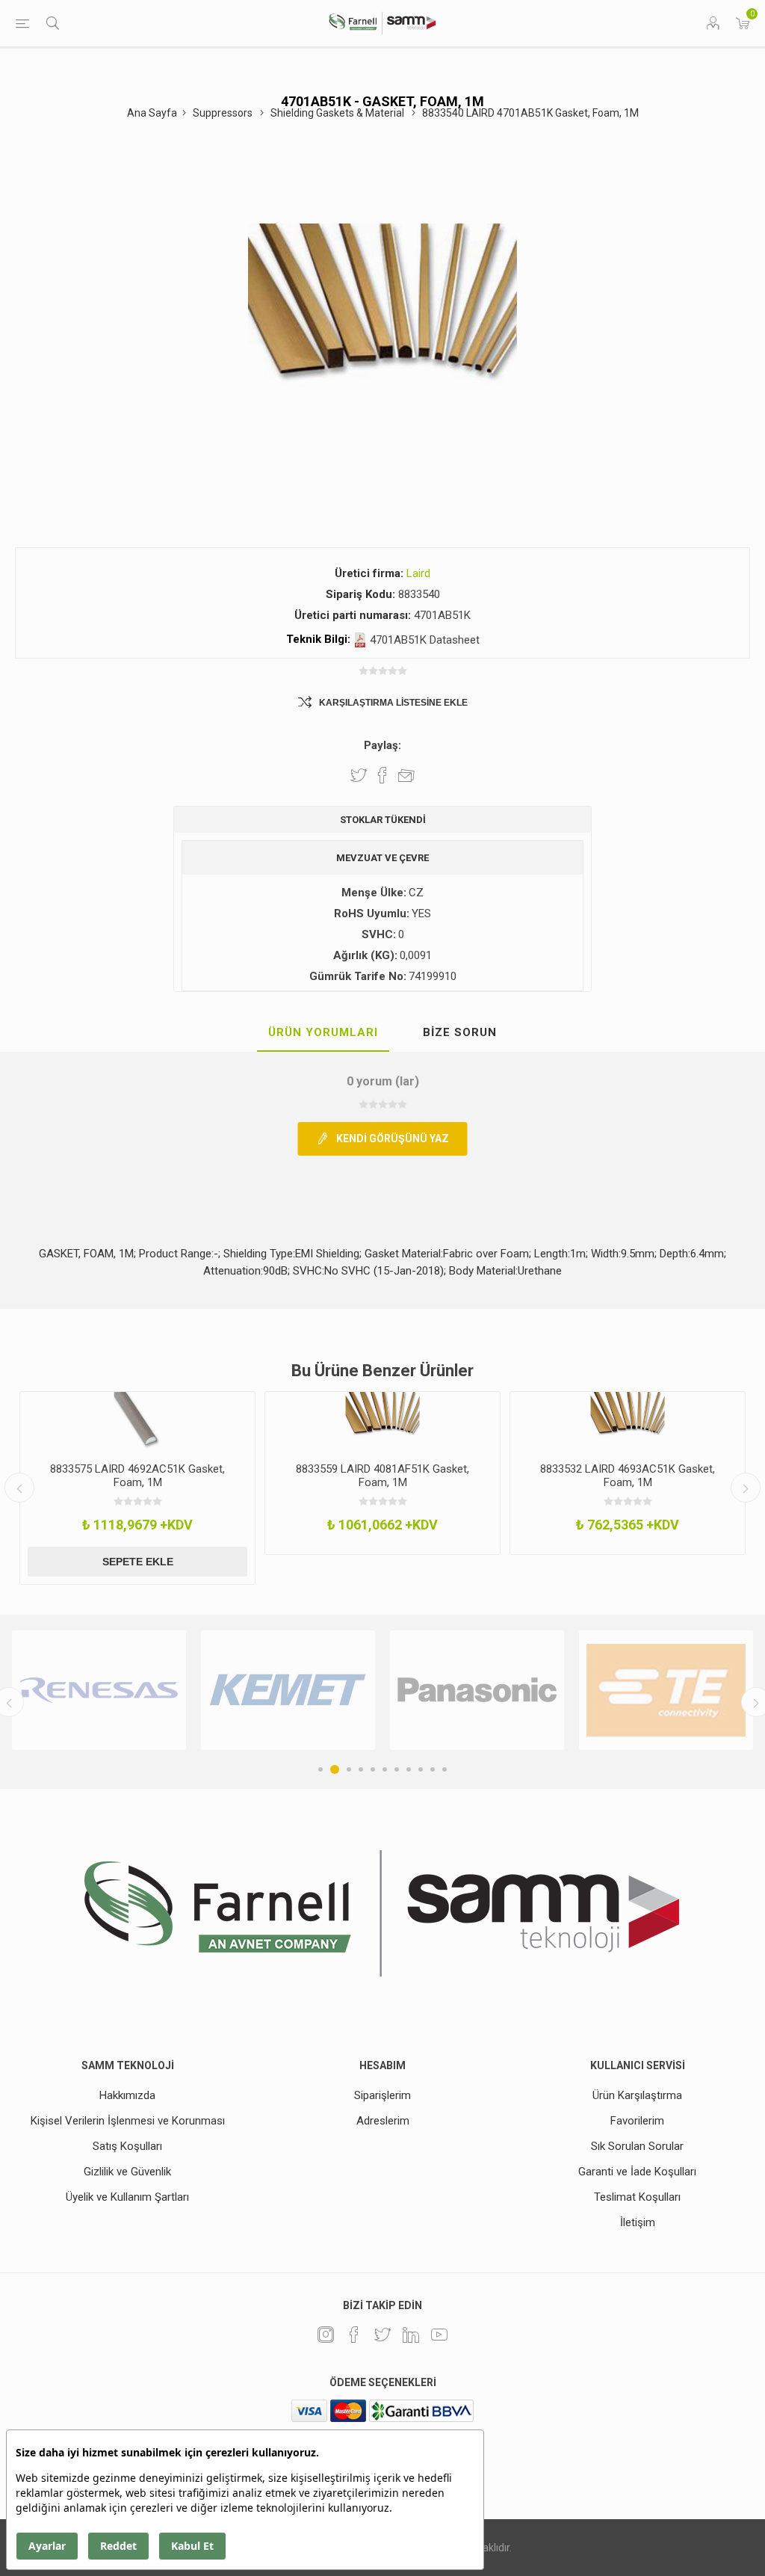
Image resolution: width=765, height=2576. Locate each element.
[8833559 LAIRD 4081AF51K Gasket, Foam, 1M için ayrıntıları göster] (273, 1421)
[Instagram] (326, 2335)
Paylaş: (382, 745)
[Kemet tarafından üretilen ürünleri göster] (99, 1691)
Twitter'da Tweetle (359, 775)
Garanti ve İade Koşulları (637, 2172)
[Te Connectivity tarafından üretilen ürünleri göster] (477, 1691)
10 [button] (433, 1769)
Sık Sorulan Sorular (637, 2146)
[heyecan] (382, 2335)
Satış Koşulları (127, 2146)
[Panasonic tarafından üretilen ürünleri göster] (288, 1691)
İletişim (638, 2222)
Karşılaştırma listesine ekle (393, 703)
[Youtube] (439, 2335)
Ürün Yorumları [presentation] (323, 1032)
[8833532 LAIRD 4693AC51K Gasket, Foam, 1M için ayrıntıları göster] (518, 1421)
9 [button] (421, 1769)
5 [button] (373, 1769)
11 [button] (445, 1769)
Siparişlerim (382, 2095)
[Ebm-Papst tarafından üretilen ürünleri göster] (666, 1691)
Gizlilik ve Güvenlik (127, 2172)
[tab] (323, 1033)
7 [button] (397, 1769)
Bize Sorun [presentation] (460, 1032)
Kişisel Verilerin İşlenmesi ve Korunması (128, 2121)
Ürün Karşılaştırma (637, 2095)
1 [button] (320, 1769)
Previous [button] (19, 1488)
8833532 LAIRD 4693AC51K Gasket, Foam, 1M (518, 1476)
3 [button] (347, 1769)
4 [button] (361, 1769)
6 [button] (385, 1769)
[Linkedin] (411, 2335)
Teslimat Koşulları (637, 2197)
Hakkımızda (127, 2095)
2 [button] (332, 1769)
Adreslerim (383, 2121)
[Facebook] (354, 2335)
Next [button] (746, 1488)
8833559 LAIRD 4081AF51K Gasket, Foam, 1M (273, 1476)
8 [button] (409, 1769)
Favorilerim (637, 2121)
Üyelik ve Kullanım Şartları (127, 2197)
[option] (273, 1473)
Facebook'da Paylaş (382, 775)
